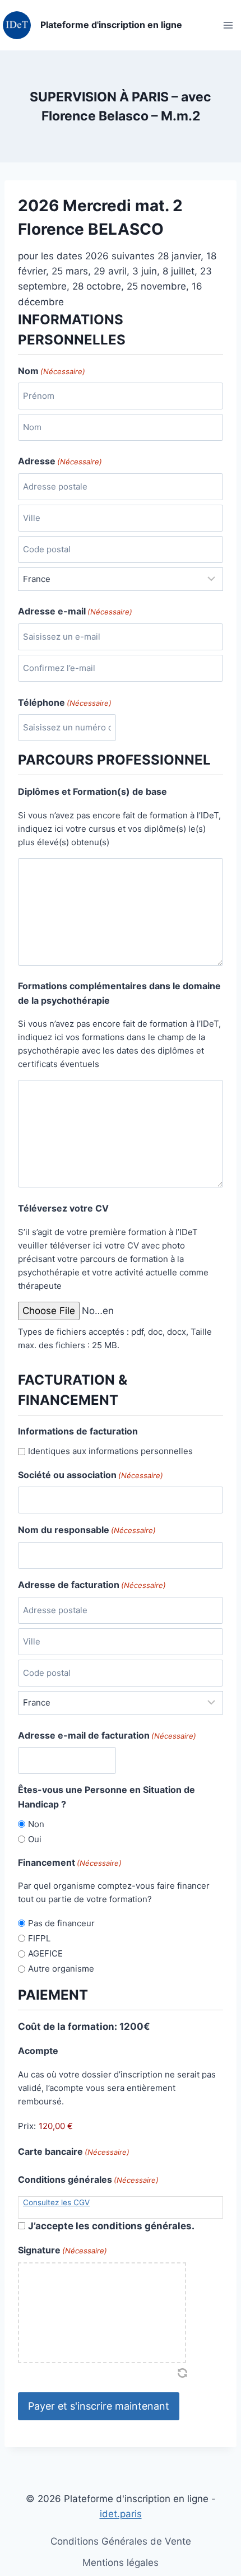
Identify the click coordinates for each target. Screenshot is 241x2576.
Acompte (38, 2051)
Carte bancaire (74, 2151)
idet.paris (121, 2514)
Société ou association (91, 1475)
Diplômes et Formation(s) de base (92, 791)
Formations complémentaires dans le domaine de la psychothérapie (119, 993)
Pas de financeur (61, 1923)
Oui (35, 1839)
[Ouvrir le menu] (228, 25)
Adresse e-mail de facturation (107, 1735)
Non (36, 1824)
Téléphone (65, 702)
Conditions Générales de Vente (121, 2541)
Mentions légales (121, 2563)
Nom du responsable (87, 1530)
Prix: (27, 2126)
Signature (62, 2250)
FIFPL (39, 1938)
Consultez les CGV (56, 2202)
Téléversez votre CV (63, 1208)
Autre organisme (61, 1969)
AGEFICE (45, 1953)
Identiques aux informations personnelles (110, 1451)
